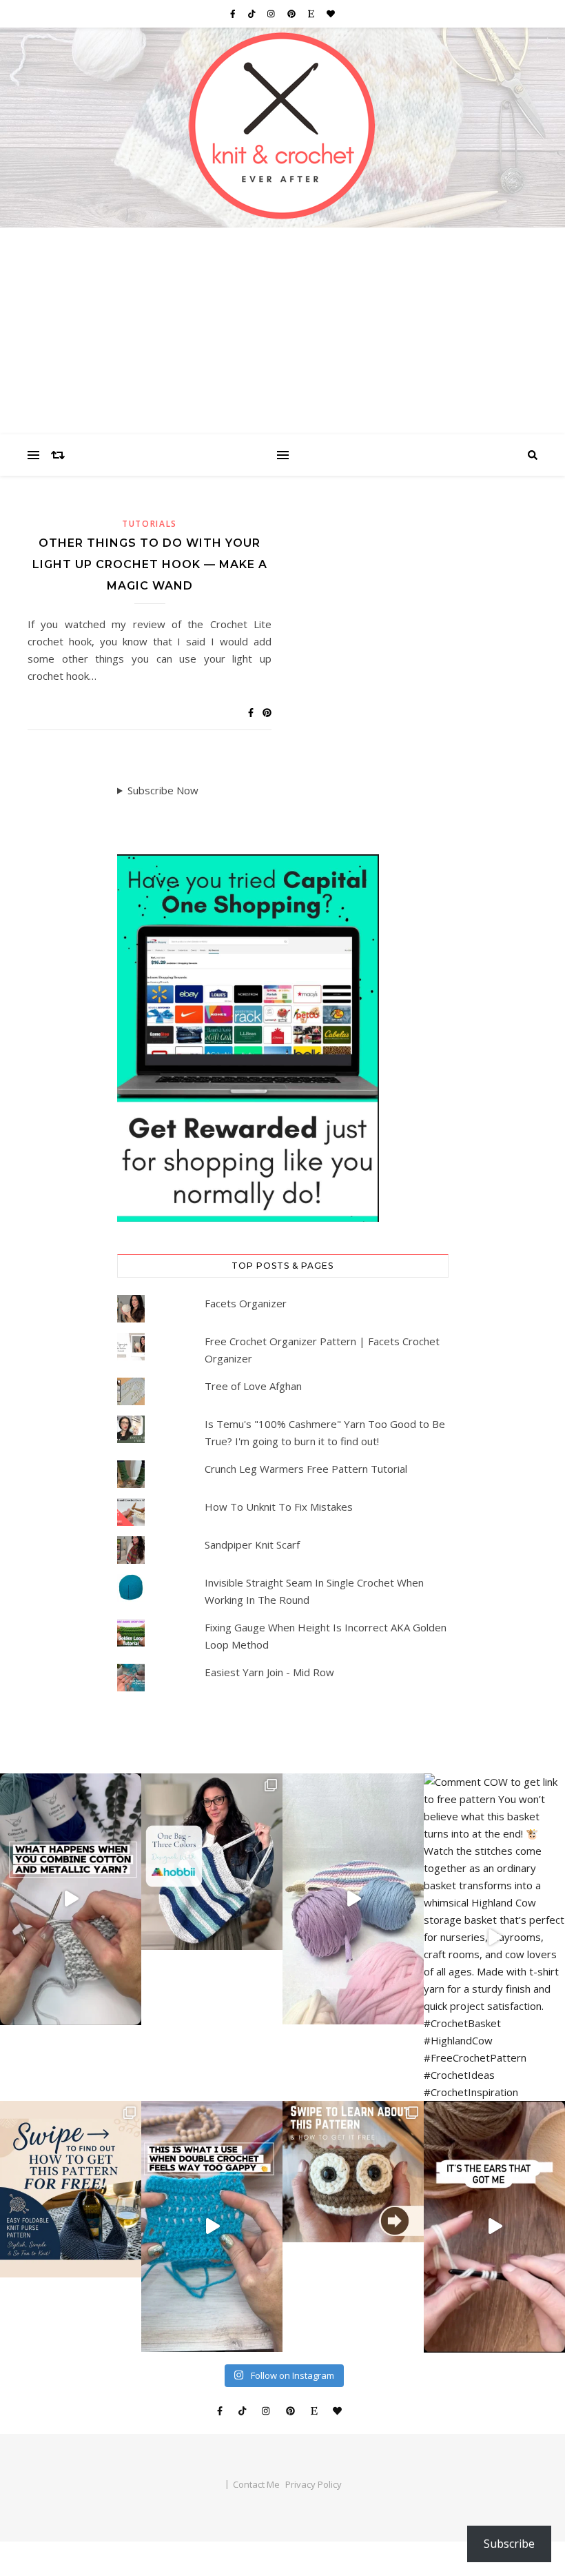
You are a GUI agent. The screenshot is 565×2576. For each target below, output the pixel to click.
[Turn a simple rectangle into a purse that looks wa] (71, 2189)
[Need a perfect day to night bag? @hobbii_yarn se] (71, 1899)
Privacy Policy (314, 2484)
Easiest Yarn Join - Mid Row (269, 1672)
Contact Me (256, 2484)
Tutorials (150, 524)
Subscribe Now (163, 790)
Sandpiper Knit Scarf (252, 1544)
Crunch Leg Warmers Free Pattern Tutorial (306, 1469)
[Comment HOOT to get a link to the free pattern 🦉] (494, 2227)
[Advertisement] (282, 331)
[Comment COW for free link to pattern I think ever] (353, 1899)
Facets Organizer (246, 1303)
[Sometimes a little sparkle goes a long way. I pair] (212, 1862)
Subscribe (509, 2544)
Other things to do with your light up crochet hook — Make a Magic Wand (150, 564)
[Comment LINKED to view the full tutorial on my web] (212, 2226)
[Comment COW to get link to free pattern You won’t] (494, 1937)
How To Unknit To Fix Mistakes (279, 1507)
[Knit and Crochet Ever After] (282, 128)
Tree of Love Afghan (253, 1386)
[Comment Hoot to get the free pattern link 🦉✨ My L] (353, 2172)
